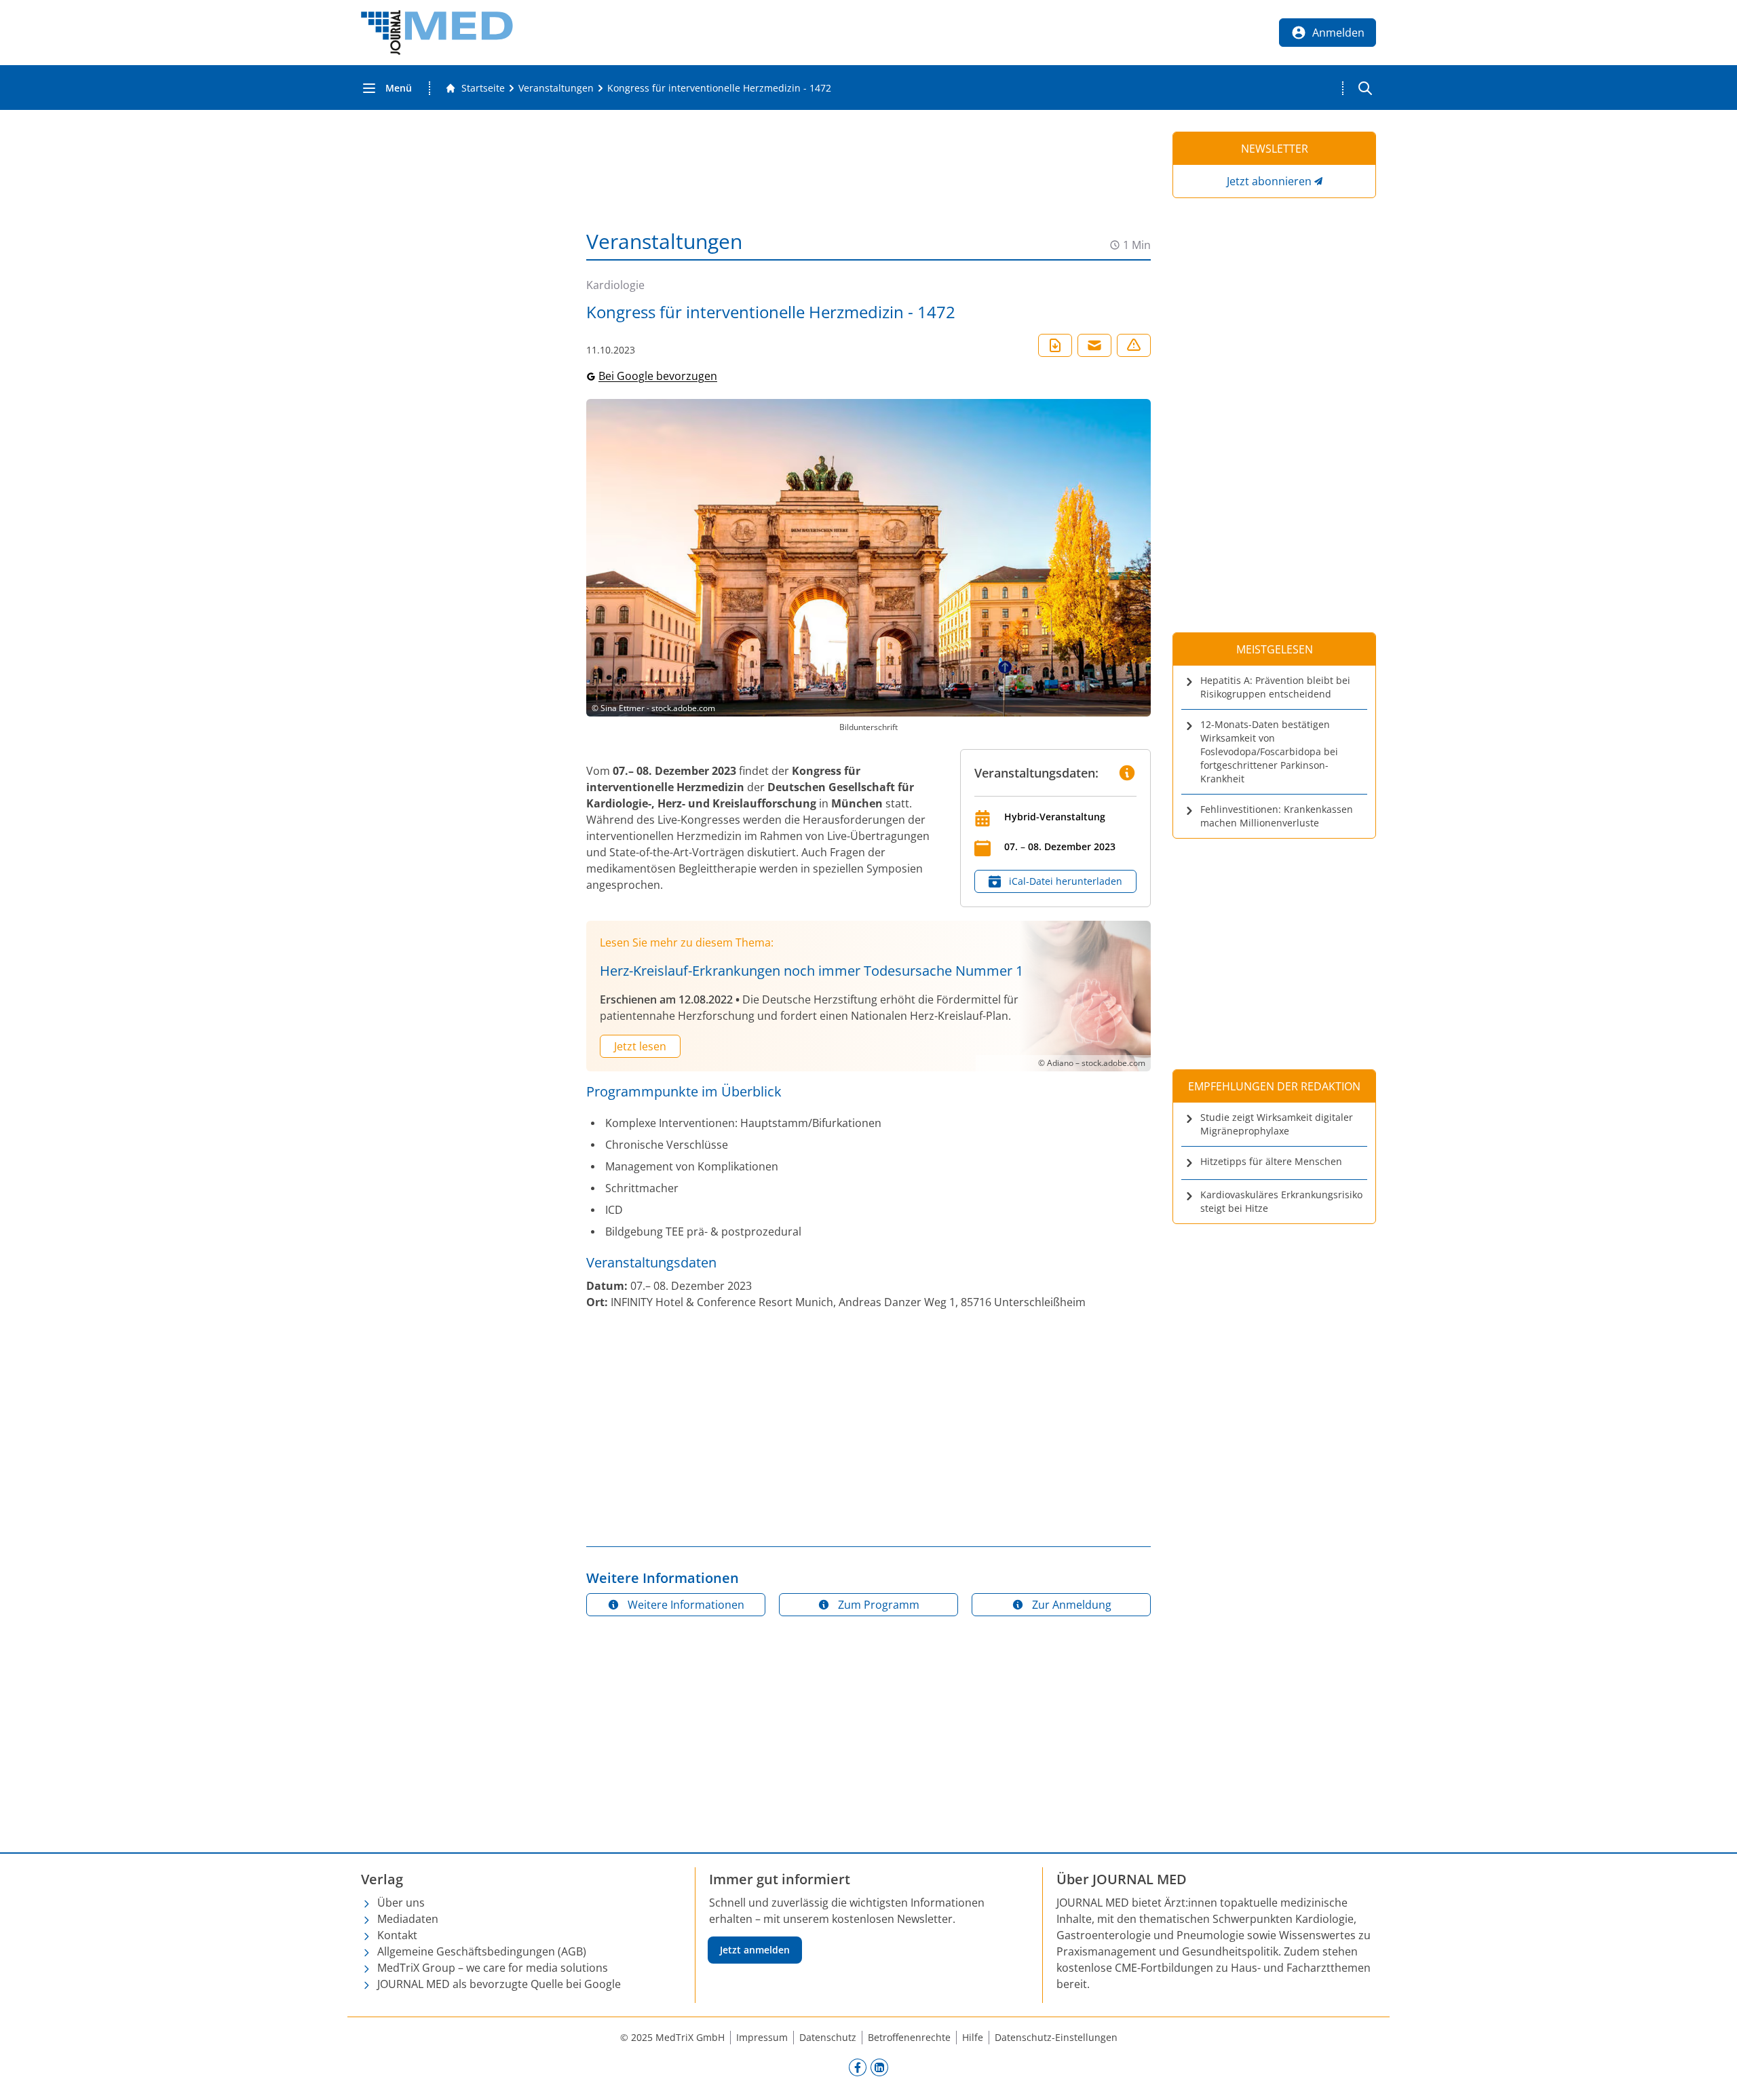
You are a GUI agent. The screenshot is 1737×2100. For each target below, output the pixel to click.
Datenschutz (828, 2037)
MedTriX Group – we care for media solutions (493, 1968)
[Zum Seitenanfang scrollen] (1713, 2076)
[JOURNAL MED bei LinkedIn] (879, 2067)
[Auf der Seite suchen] (1365, 88)
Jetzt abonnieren (1269, 181)
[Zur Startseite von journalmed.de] (437, 33)
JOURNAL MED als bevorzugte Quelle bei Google (499, 1984)
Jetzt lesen (640, 1046)
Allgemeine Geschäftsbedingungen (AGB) (482, 1951)
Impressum (762, 2037)
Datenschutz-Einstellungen (1056, 2037)
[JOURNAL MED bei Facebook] (858, 2067)
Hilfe (973, 2037)
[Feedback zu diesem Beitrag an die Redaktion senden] (1134, 345)
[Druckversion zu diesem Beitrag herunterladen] (1055, 345)
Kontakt (397, 1935)
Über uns (401, 1903)
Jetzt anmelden (755, 1950)
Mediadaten (408, 1919)
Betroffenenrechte (909, 2037)
